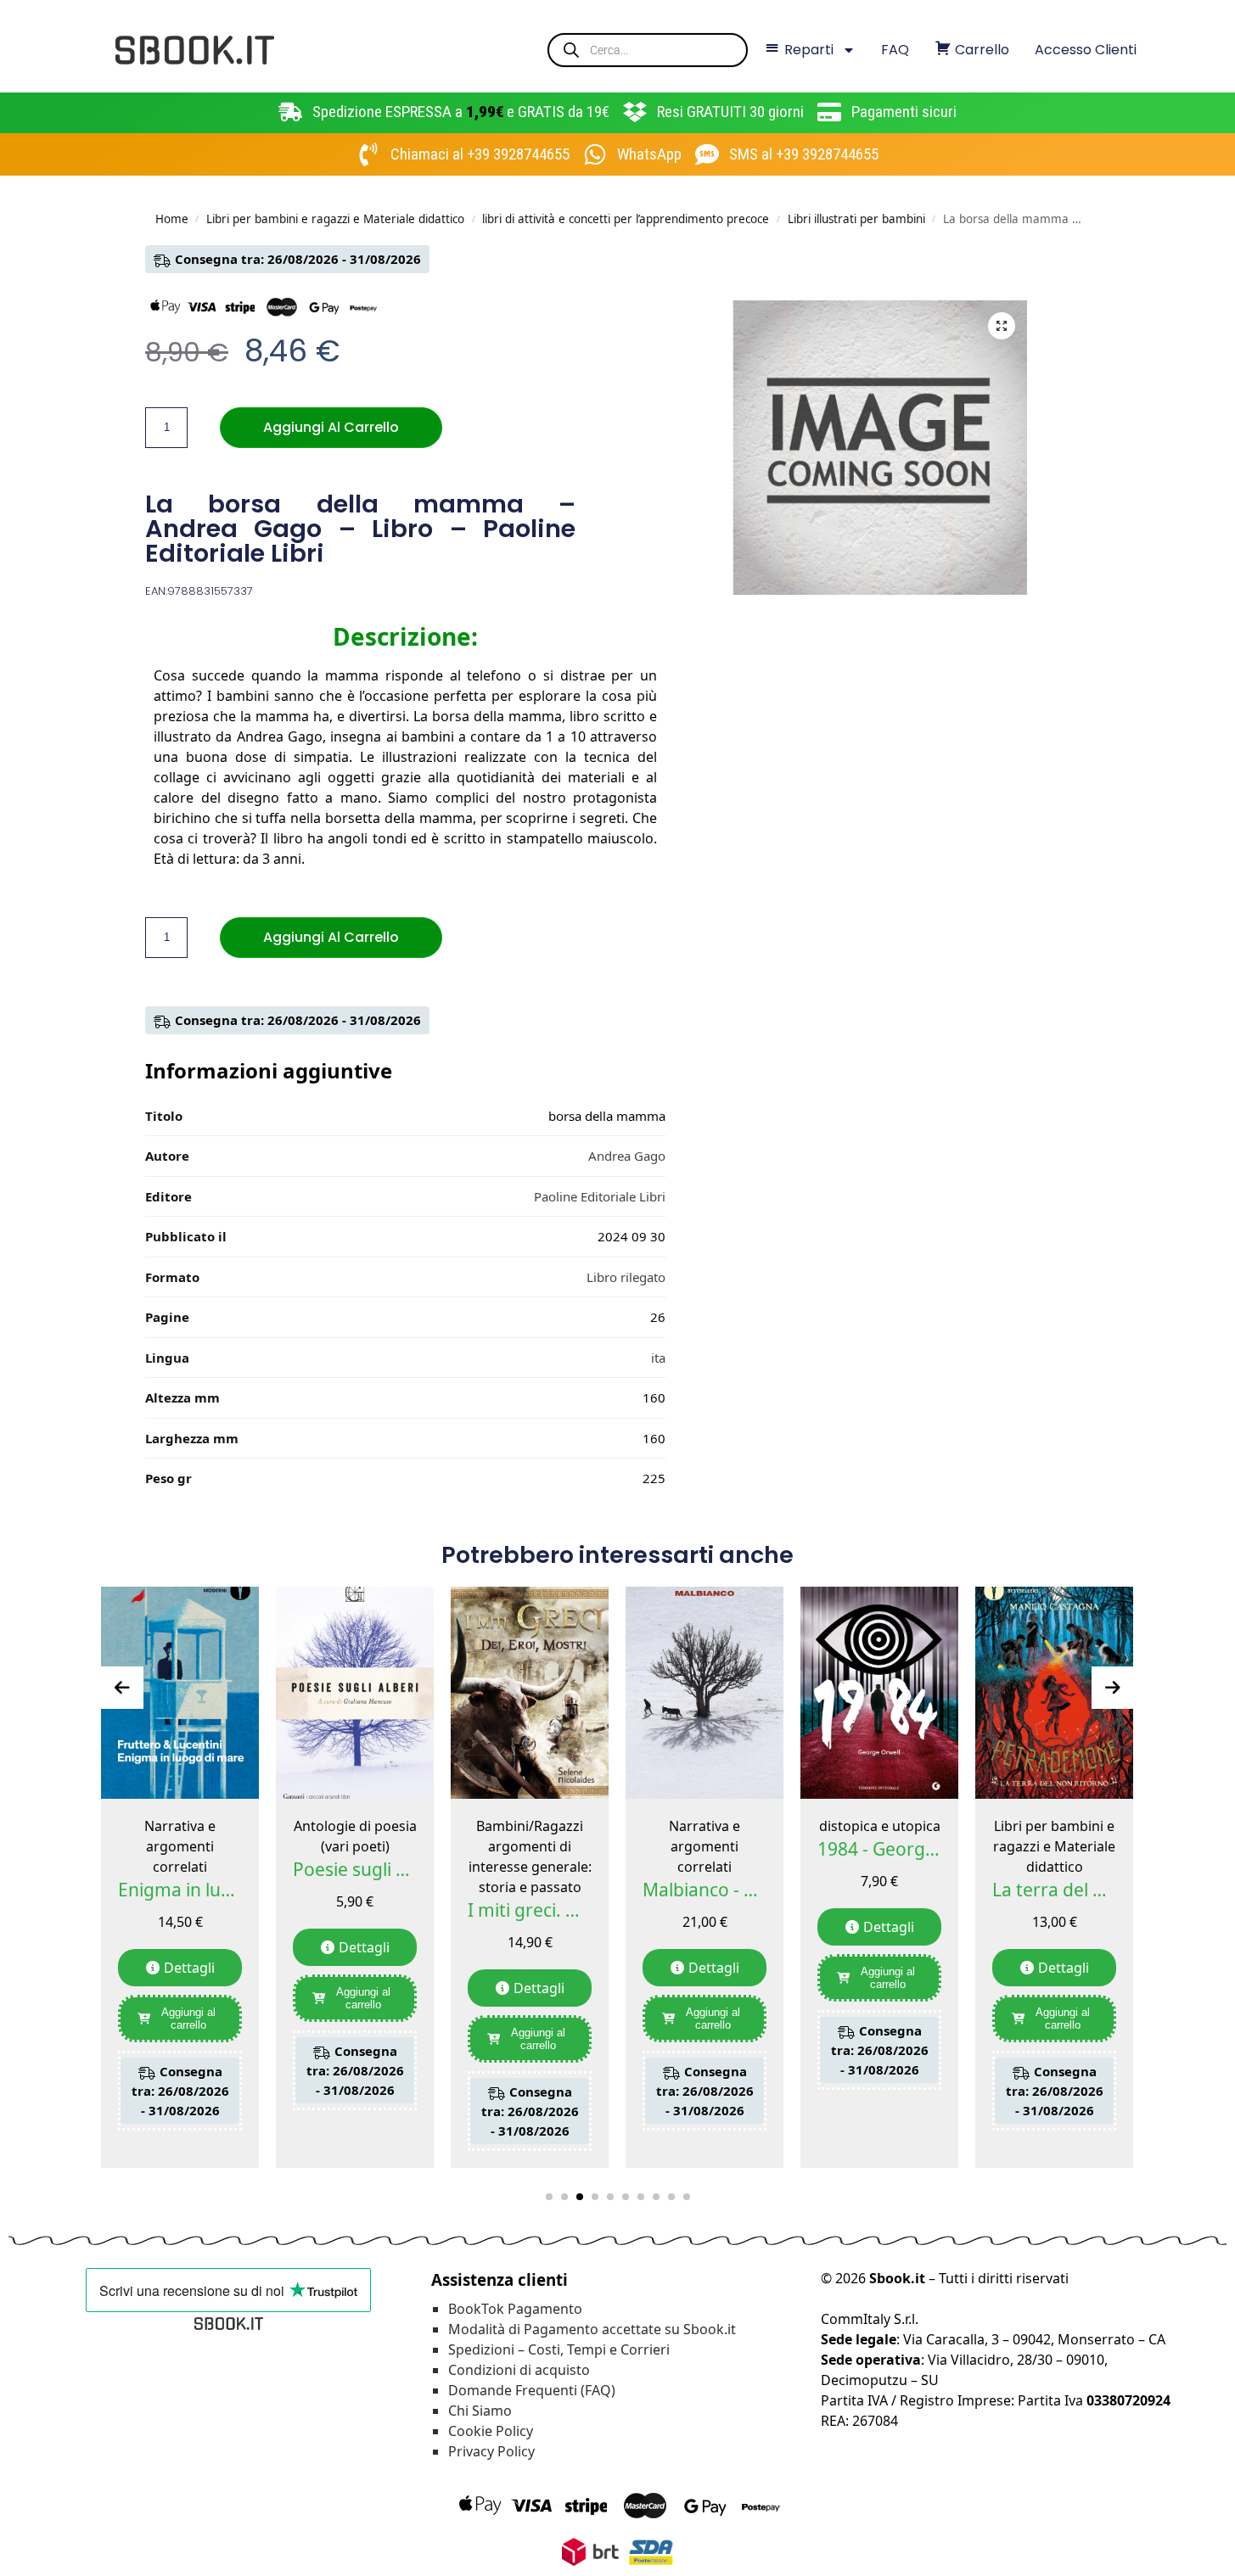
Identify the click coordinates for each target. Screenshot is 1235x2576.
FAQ (895, 50)
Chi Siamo (480, 2411)
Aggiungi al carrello (331, 427)
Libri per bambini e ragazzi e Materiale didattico (335, 219)
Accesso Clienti (1086, 50)
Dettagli (189, 1968)
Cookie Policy (491, 2431)
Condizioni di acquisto (519, 2370)
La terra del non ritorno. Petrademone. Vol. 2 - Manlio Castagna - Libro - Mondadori (1054, 1890)
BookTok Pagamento (515, 2309)
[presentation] (122, 1688)
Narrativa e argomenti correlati (180, 1846)
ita (658, 1358)
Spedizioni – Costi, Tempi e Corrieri (559, 2349)
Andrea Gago (627, 1156)
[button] (1002, 326)
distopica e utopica (880, 1826)
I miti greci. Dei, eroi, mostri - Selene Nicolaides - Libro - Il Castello (530, 1910)
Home (172, 219)
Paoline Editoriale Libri (600, 1196)
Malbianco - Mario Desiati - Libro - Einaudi (705, 1890)
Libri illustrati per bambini (856, 219)
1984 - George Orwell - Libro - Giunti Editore (879, 1849)
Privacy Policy (491, 2451)
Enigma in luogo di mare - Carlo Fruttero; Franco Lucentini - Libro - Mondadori (180, 1890)
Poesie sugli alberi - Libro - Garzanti (355, 1869)
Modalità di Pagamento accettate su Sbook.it (592, 2329)
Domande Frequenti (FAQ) (532, 2390)
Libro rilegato (626, 1277)
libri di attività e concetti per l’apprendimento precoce (626, 219)
